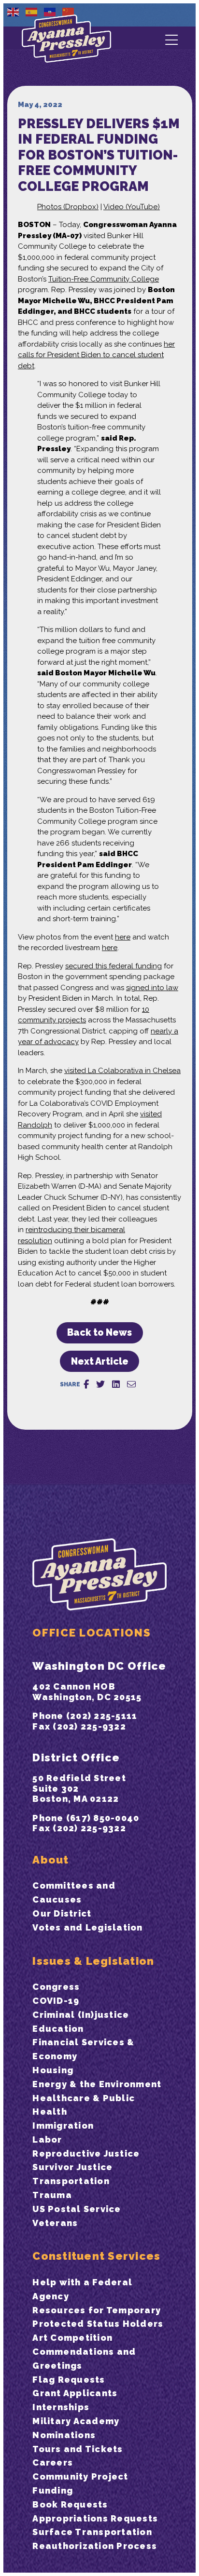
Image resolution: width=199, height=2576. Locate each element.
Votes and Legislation (87, 1927)
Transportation (71, 2181)
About (50, 1860)
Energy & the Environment (97, 2084)
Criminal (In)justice (81, 2015)
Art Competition (72, 2338)
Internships (61, 2407)
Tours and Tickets (78, 2449)
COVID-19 (56, 2001)
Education (58, 2029)
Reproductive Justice (86, 2153)
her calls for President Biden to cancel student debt (96, 355)
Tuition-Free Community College (104, 279)
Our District (62, 1913)
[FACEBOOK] (86, 1384)
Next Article (100, 1362)
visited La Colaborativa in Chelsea (122, 1071)
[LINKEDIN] (116, 1384)
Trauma (52, 2195)
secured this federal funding (114, 966)
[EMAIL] (131, 1384)
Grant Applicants (75, 2393)
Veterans (55, 2223)
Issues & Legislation (93, 1961)
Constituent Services (96, 2256)
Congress (56, 1987)
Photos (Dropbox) (68, 207)
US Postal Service (77, 2209)
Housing (53, 2070)
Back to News (99, 1333)
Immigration (63, 2126)
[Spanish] (32, 12)
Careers (53, 2462)
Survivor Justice (72, 2167)
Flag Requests (69, 2380)
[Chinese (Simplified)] (69, 12)
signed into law (152, 988)
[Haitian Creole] (50, 12)
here (123, 937)
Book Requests (70, 2504)
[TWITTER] (100, 1384)
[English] (14, 12)
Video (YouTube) (132, 207)
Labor (47, 2140)
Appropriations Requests (95, 2518)
